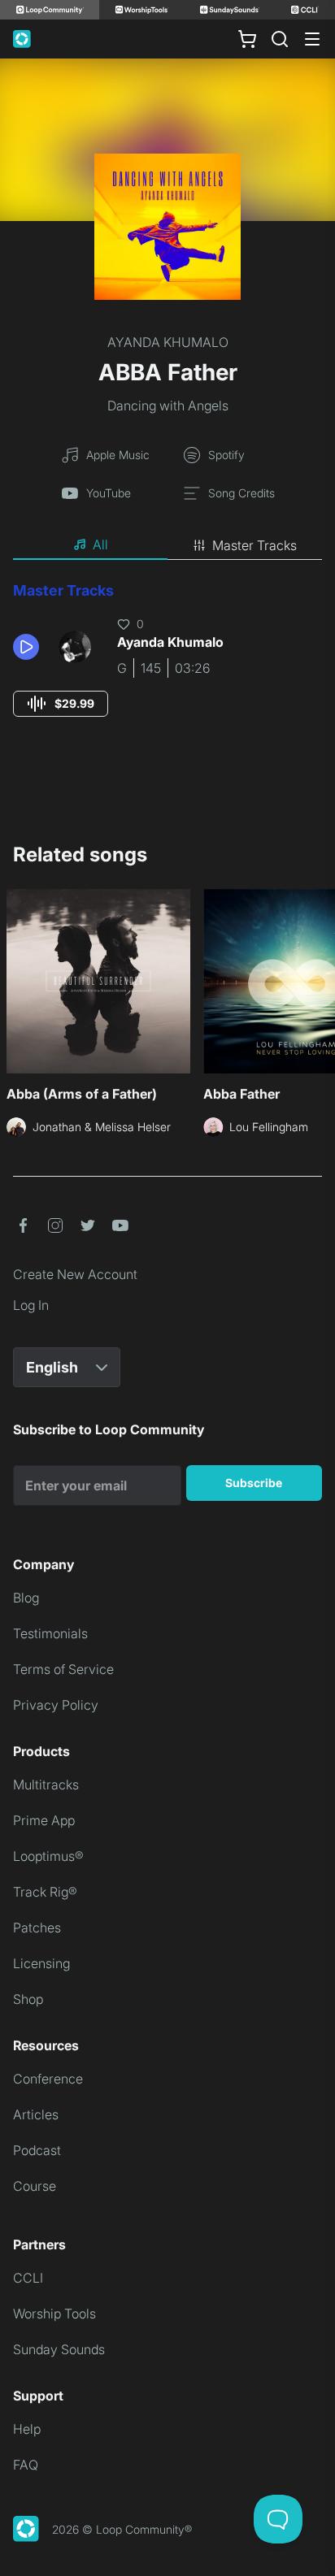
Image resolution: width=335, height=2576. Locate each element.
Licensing (41, 1963)
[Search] (280, 39)
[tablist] (167, 545)
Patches (37, 1928)
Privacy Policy (56, 1705)
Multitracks (46, 1785)
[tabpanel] (167, 664)
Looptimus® (48, 1856)
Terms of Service (63, 1669)
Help (27, 2429)
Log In (31, 1305)
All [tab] (100, 544)
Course (35, 2186)
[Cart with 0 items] (247, 39)
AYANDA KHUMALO (168, 342)
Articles (36, 2114)
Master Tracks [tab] (255, 545)
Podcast (37, 2150)
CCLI (28, 2278)
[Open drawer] (312, 39)
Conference (48, 2079)
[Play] (26, 647)
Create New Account (75, 1274)
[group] (61, 704)
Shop (28, 1999)
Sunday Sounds (59, 2349)
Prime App (44, 1820)
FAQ (26, 2465)
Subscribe (254, 1483)
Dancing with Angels (168, 405)
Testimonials (50, 1633)
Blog (26, 1598)
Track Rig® (45, 1892)
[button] (29, 647)
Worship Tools (54, 2314)
